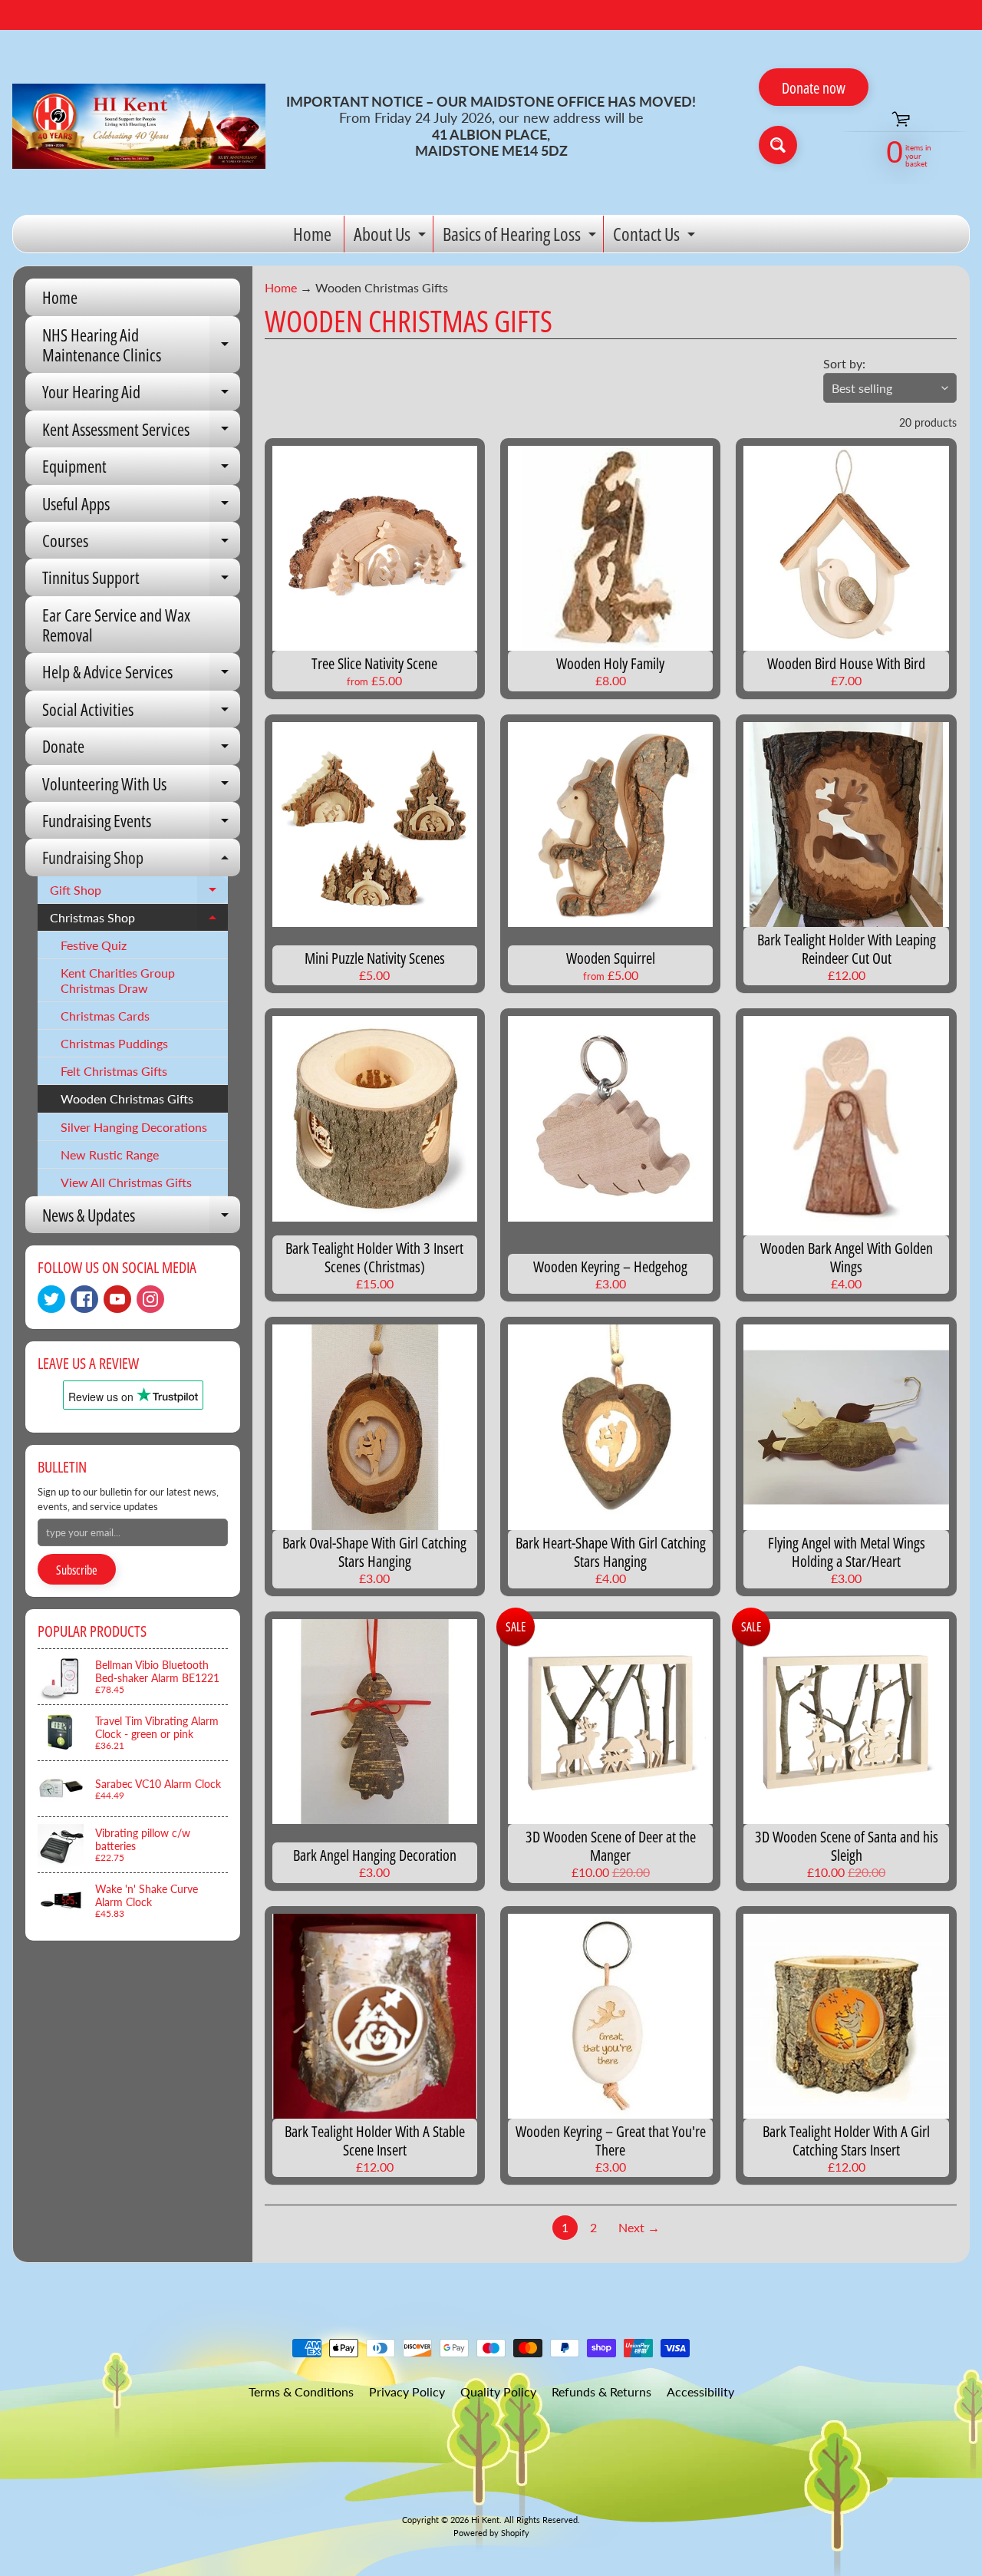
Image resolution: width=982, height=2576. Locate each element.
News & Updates (141, 1218)
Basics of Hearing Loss (521, 237)
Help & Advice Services (141, 675)
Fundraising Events (141, 824)
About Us (392, 237)
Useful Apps (141, 507)
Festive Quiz (94, 945)
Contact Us (656, 237)
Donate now (814, 88)
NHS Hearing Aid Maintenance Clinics (141, 346)
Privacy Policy (407, 2391)
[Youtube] (117, 1299)
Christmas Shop (139, 921)
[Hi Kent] (139, 127)
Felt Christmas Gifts (114, 1071)
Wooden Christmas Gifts (127, 1098)
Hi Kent (485, 2520)
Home (312, 234)
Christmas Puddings (114, 1043)
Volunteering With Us (141, 787)
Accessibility (700, 2391)
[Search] (778, 145)
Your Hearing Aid (141, 395)
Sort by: (844, 363)
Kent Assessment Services (141, 432)
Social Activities (141, 712)
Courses (141, 544)
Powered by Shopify (491, 2533)
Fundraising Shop (141, 861)
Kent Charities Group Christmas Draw (118, 980)
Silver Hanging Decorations (134, 1127)
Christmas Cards (105, 1016)
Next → (639, 2227)
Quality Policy (498, 2391)
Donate (141, 749)
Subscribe (77, 1570)
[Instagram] (150, 1299)
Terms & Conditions (301, 2391)
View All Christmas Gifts (126, 1182)
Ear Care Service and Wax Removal (116, 625)
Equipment (141, 469)
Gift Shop (139, 893)
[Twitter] (51, 1299)
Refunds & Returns (601, 2391)
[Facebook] (84, 1299)
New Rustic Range (110, 1154)
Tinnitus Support (141, 581)
